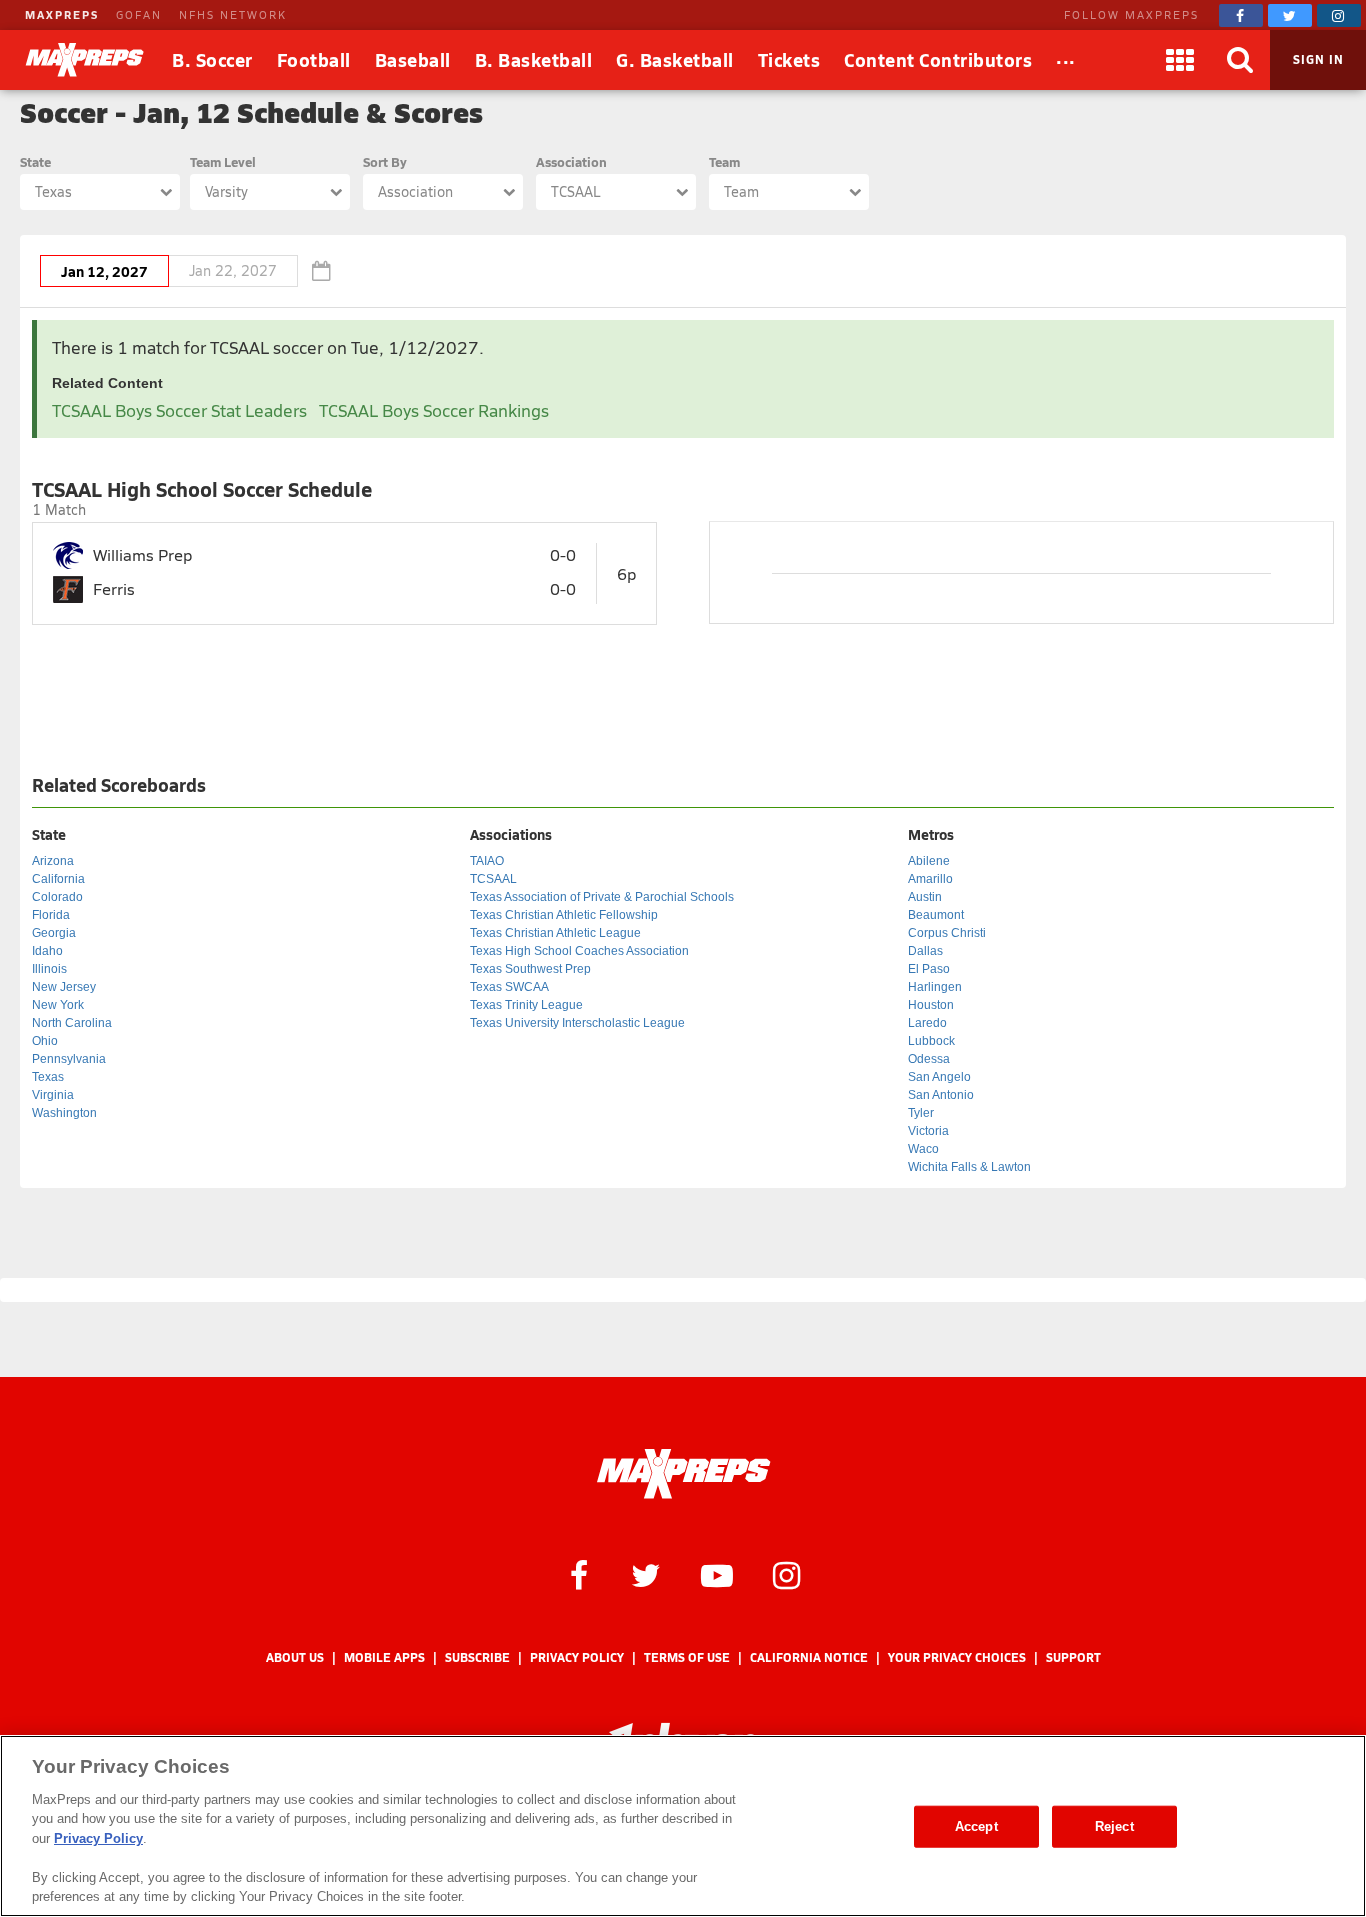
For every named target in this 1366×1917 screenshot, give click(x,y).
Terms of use (687, 1657)
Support (1073, 1657)
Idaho (47, 951)
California (58, 879)
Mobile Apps (384, 1657)
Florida (51, 915)
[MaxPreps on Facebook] (1241, 15)
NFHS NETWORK (233, 14)
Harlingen (935, 987)
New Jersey (64, 987)
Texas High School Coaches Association (579, 951)
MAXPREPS (62, 14)
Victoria (928, 1131)
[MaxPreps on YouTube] (717, 1574)
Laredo (927, 1023)
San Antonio (941, 1095)
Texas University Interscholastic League (577, 1023)
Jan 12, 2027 (104, 271)
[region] (683, 1826)
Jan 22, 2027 (233, 270)
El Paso (929, 969)
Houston (931, 1005)
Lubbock (931, 1041)
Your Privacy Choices (957, 1657)
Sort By (385, 161)
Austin (925, 897)
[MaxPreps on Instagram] (1339, 15)
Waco (923, 1149)
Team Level (223, 161)
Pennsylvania (69, 1059)
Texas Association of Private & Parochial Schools (602, 897)
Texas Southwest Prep (530, 969)
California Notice (809, 1657)
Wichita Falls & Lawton (969, 1167)
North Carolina (72, 1023)
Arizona (53, 861)
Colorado (57, 897)
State (35, 161)
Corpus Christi (947, 933)
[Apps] (1180, 60)
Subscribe (477, 1657)
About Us (295, 1657)
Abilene (929, 861)
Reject (1114, 1826)
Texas (48, 1077)
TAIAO (487, 861)
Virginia (53, 1095)
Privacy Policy (577, 1657)
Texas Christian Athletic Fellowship (564, 915)
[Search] (1240, 60)
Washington (64, 1113)
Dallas (925, 951)
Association (571, 161)
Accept (976, 1826)
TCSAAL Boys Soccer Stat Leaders (179, 410)
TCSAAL (493, 879)
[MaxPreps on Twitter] (1290, 15)
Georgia (54, 933)
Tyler (921, 1113)
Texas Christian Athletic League (555, 933)
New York (58, 1005)
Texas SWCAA (509, 987)
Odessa (929, 1059)
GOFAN (139, 14)
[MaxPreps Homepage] (683, 1474)
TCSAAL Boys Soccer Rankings (434, 410)
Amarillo (930, 879)
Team (724, 161)
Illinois (49, 969)
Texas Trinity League (526, 1005)
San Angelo (939, 1077)
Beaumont (936, 915)
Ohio (45, 1041)
